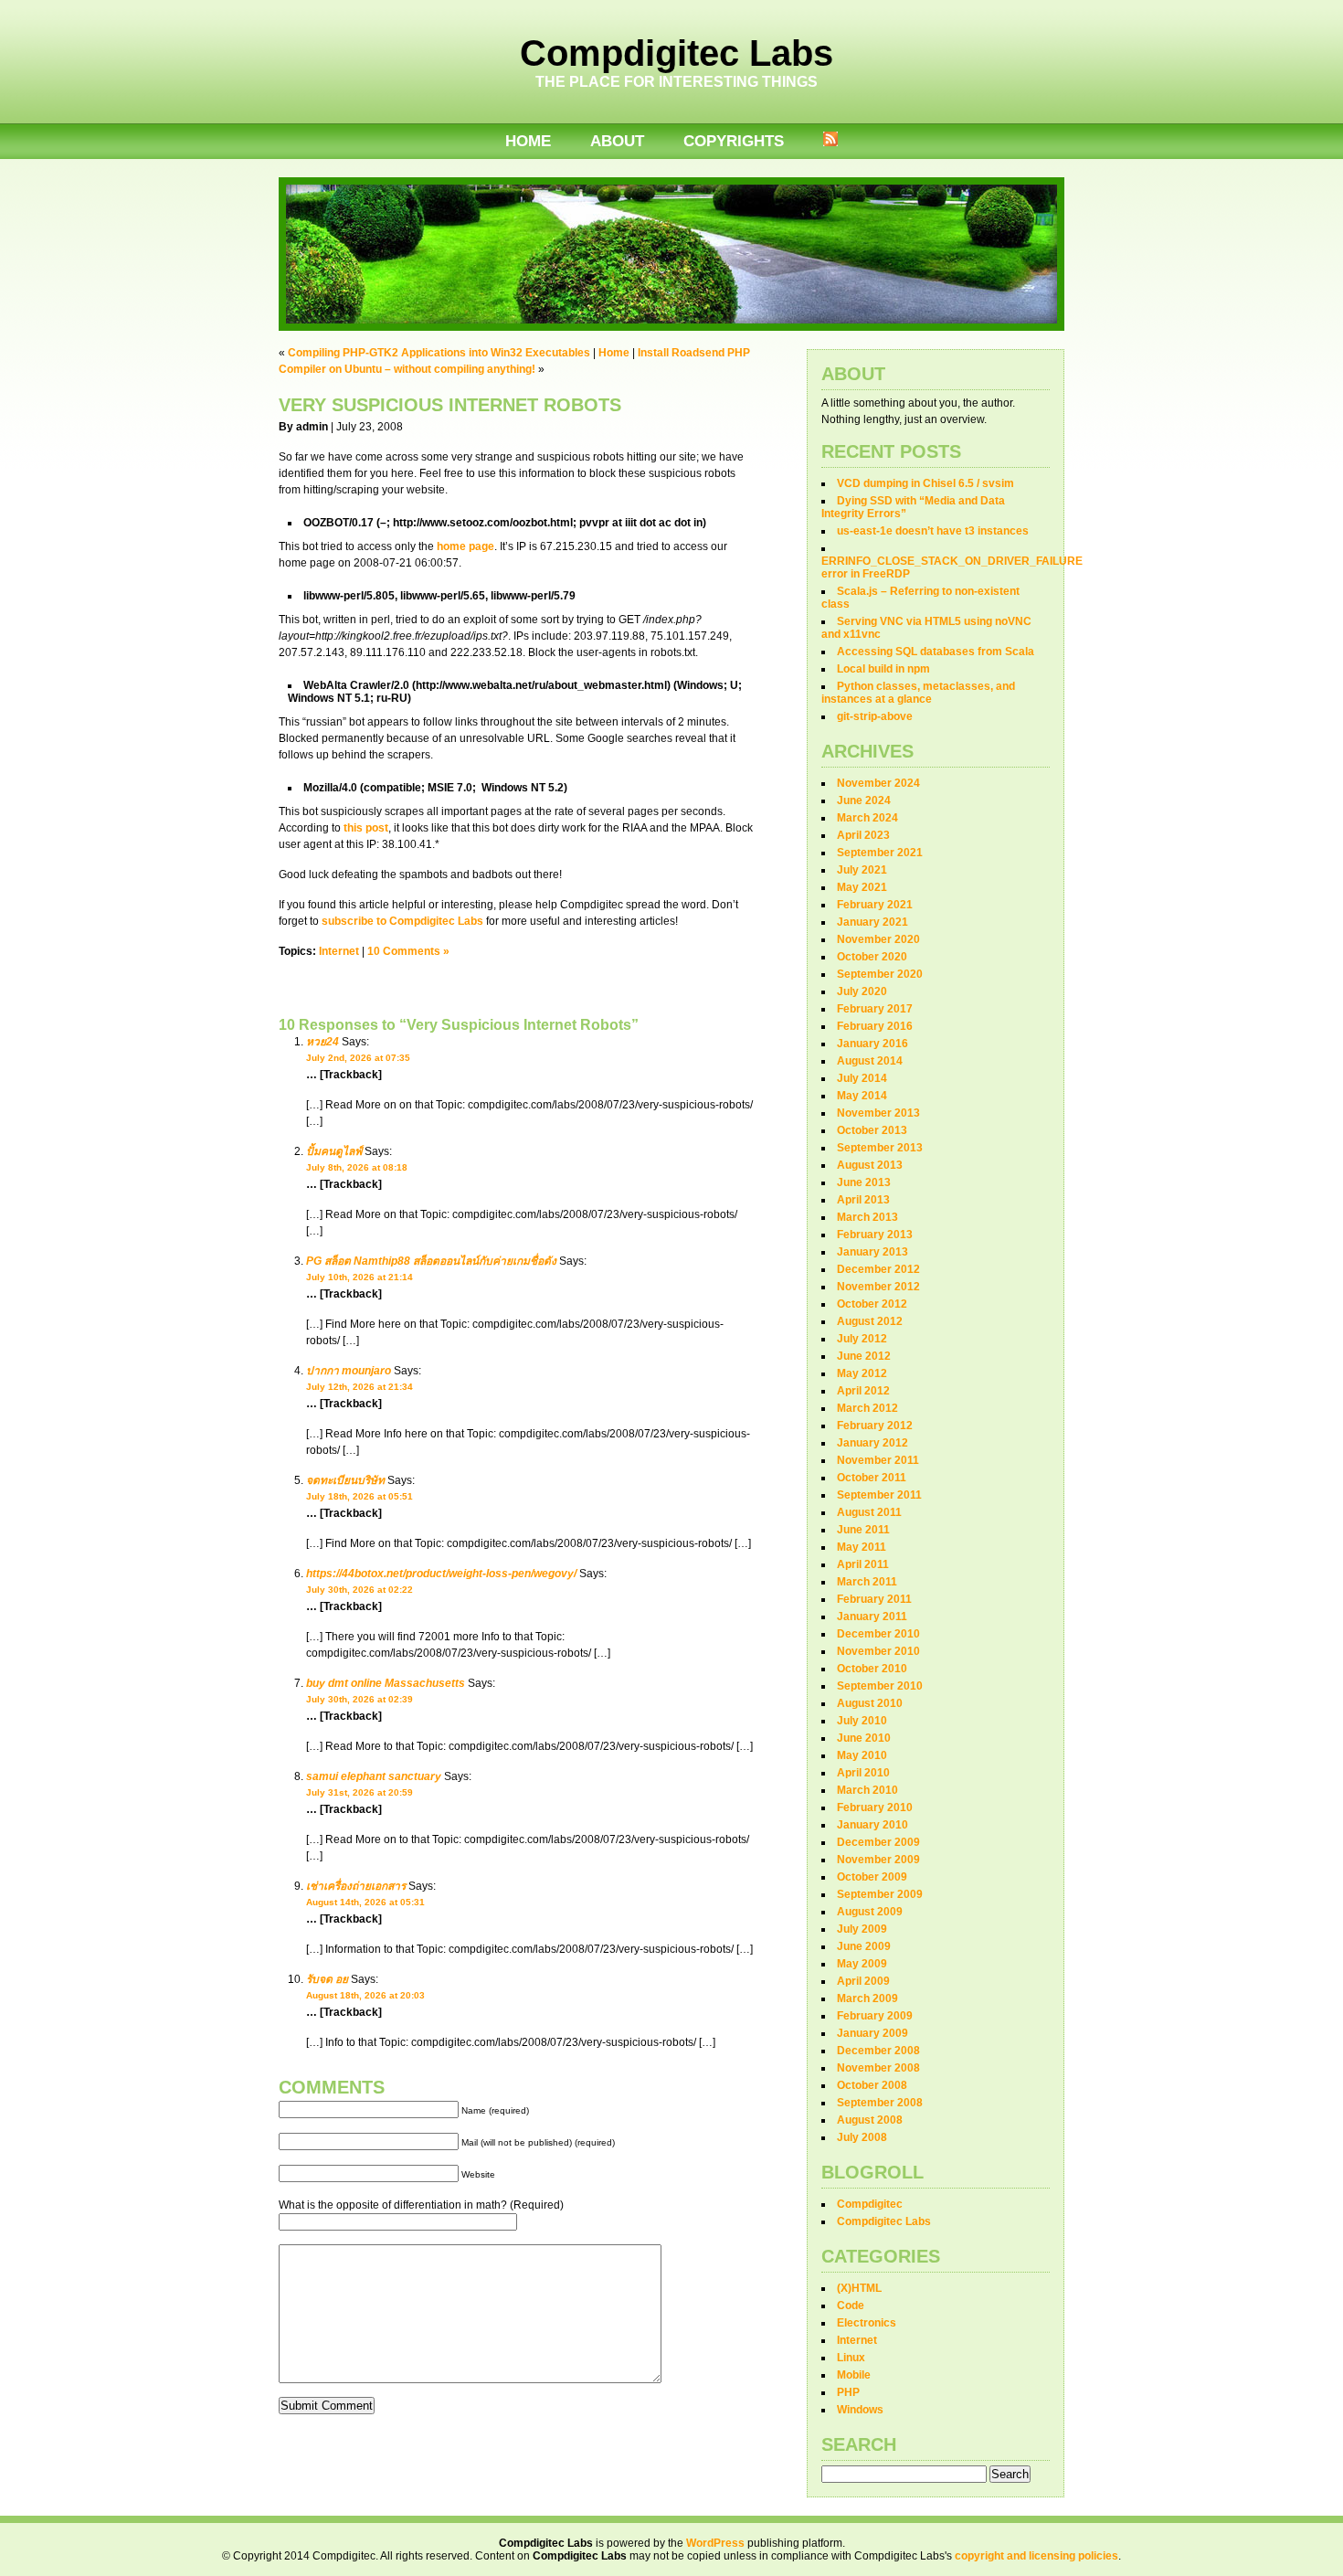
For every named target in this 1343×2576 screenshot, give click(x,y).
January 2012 (872, 1443)
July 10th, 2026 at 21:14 (360, 1277)
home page (465, 546)
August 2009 (870, 1912)
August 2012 (870, 1321)
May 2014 (862, 1096)
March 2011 (867, 1582)
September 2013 (880, 1148)
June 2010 (864, 1738)
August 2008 (870, 2120)
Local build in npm (883, 669)
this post (366, 828)
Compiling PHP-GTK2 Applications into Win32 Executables (439, 353)
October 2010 (872, 1669)
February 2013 (875, 1235)
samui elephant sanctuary (374, 1776)
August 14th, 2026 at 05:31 (365, 1902)
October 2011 (872, 1478)
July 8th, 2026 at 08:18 (357, 1167)
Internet (339, 951)
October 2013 (872, 1130)
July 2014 (862, 1078)
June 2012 (864, 1356)
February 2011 (874, 1599)
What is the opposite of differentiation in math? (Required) (421, 2205)
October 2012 (872, 1304)
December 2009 (878, 1842)
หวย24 (323, 1042)
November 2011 (878, 1460)
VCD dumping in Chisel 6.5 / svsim (925, 483)
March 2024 (867, 818)
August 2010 (870, 1703)
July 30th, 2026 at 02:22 (360, 1590)
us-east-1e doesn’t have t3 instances (933, 531)
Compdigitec (870, 2204)
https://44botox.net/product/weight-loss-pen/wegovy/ (441, 1574)
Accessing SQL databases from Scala (936, 652)
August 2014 (870, 1061)
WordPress (715, 2543)
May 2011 (862, 1547)
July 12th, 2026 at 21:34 (360, 1387)
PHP (848, 2392)
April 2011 (863, 1564)
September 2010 (880, 1686)
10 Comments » (408, 951)
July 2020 (862, 991)
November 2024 (878, 783)
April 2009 (863, 1981)
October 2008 (872, 2085)
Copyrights (734, 141)
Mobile (854, 2375)
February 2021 (875, 905)
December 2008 (878, 2051)
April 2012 (863, 1391)
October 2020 (872, 957)
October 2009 (872, 1877)
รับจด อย (327, 1979)
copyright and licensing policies (1036, 2556)
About (617, 141)
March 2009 (867, 1998)
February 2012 (875, 1426)
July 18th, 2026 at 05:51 (360, 1496)
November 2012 (878, 1287)
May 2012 (862, 1373)
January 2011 (872, 1617)
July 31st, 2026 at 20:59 (360, 1792)
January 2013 (872, 1252)
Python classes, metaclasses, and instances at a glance (918, 693)
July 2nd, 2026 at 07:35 (358, 1058)
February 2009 (875, 2016)
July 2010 (862, 1721)
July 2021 (862, 870)
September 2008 (880, 2103)
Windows (860, 2410)
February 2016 (875, 1026)
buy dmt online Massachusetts (386, 1683)
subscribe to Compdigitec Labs (402, 921)
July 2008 (862, 2137)
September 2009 (880, 1894)
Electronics (867, 2323)
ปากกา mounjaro (349, 1371)
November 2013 (878, 1113)
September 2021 (880, 853)
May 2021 (862, 887)
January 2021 (872, 922)
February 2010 (875, 1807)
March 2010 (867, 1790)
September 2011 (879, 1495)
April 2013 (863, 1200)
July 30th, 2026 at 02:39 (360, 1699)
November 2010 (878, 1651)
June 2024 (864, 800)
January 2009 (872, 2033)
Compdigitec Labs (677, 53)
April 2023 (863, 835)
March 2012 (867, 1408)
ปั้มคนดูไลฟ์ (334, 1151)
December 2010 (878, 1634)
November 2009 (878, 1860)
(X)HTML (859, 2288)
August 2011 (869, 1512)
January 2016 (872, 1044)
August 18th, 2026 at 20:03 (365, 1995)
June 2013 (864, 1182)
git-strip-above (875, 716)
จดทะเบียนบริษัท (345, 1480)
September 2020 (880, 974)
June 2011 (863, 1530)
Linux (851, 2358)
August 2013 (870, 1165)
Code (851, 2306)
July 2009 (862, 1929)
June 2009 (864, 1946)
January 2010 (872, 1825)
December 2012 (878, 1269)
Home (528, 141)
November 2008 (878, 2068)
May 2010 (862, 1755)
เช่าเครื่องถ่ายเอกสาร (356, 1886)
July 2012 (862, 1339)
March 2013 (867, 1217)
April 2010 (863, 1773)
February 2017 (875, 1009)
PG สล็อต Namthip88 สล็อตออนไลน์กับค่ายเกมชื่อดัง (431, 1261)
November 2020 (878, 939)
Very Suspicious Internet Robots (450, 405)
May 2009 (862, 1964)
